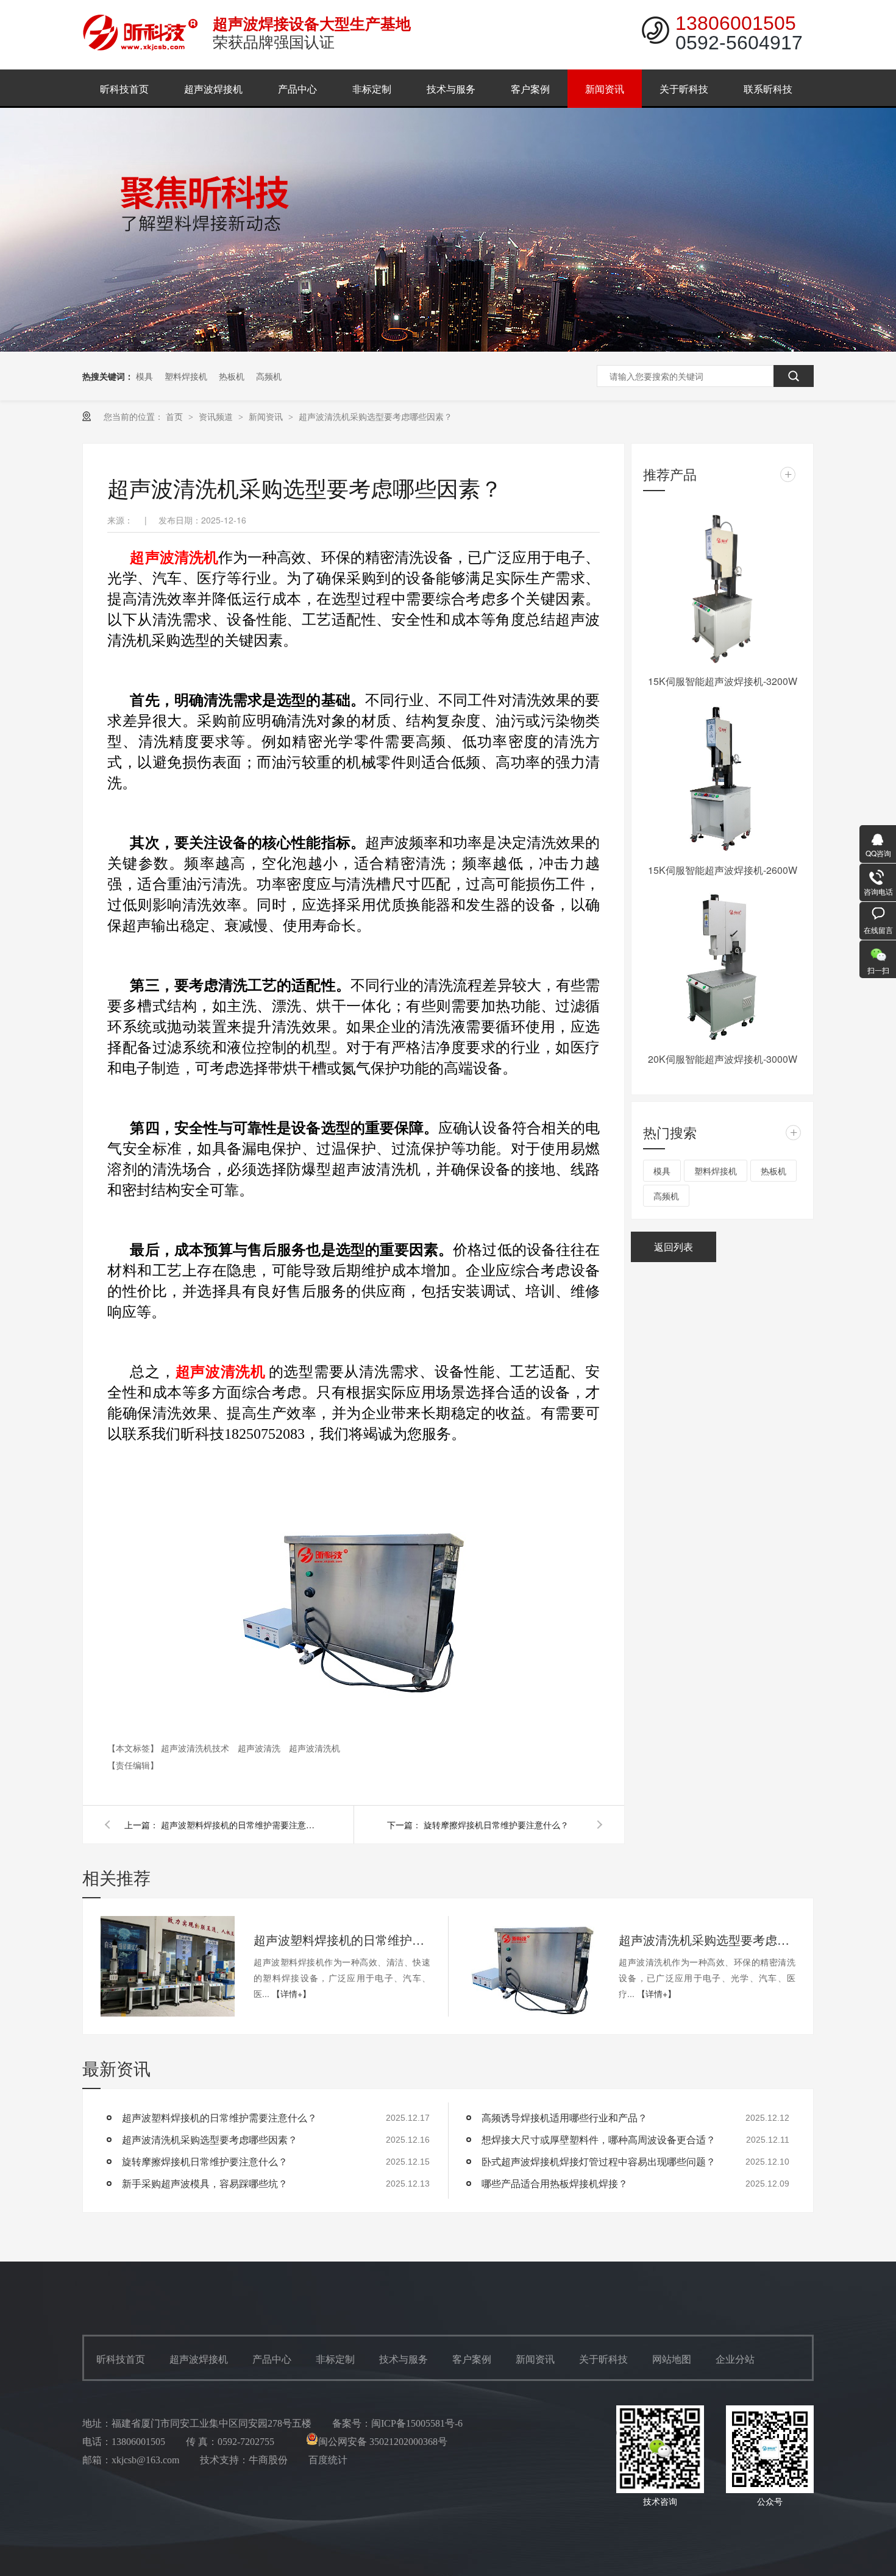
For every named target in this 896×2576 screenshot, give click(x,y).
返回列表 (674, 1247)
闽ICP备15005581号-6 (417, 2423)
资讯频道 (217, 416)
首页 (176, 416)
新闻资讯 (605, 89)
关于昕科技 (684, 89)
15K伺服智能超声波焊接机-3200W (723, 681)
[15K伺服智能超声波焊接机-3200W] (722, 589)
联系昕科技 (768, 89)
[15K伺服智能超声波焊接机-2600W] (722, 778)
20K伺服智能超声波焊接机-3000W (723, 1059)
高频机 (269, 376)
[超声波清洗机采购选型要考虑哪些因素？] (533, 1966)
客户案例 (530, 89)
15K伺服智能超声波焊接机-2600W (723, 870)
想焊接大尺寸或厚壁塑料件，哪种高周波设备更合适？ (599, 2139)
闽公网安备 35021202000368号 (383, 2442)
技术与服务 (451, 89)
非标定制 (372, 89)
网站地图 (672, 2359)
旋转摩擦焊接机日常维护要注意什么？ (496, 1825)
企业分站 (735, 2359)
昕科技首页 (124, 89)
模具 (144, 376)
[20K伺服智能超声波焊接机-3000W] (722, 967)
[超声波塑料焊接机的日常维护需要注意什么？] (168, 1966)
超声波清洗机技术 (196, 1748)
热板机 (232, 376)
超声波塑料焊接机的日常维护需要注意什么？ (240, 1825)
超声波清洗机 (315, 1748)
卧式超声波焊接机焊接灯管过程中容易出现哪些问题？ (599, 2161)
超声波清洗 (260, 1748)
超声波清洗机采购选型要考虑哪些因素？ (375, 416)
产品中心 (297, 89)
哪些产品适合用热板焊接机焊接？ (555, 2183)
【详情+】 (291, 1993)
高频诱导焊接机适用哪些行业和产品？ (564, 2117)
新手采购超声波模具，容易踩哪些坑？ (205, 2183)
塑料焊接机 (186, 376)
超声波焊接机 (213, 89)
